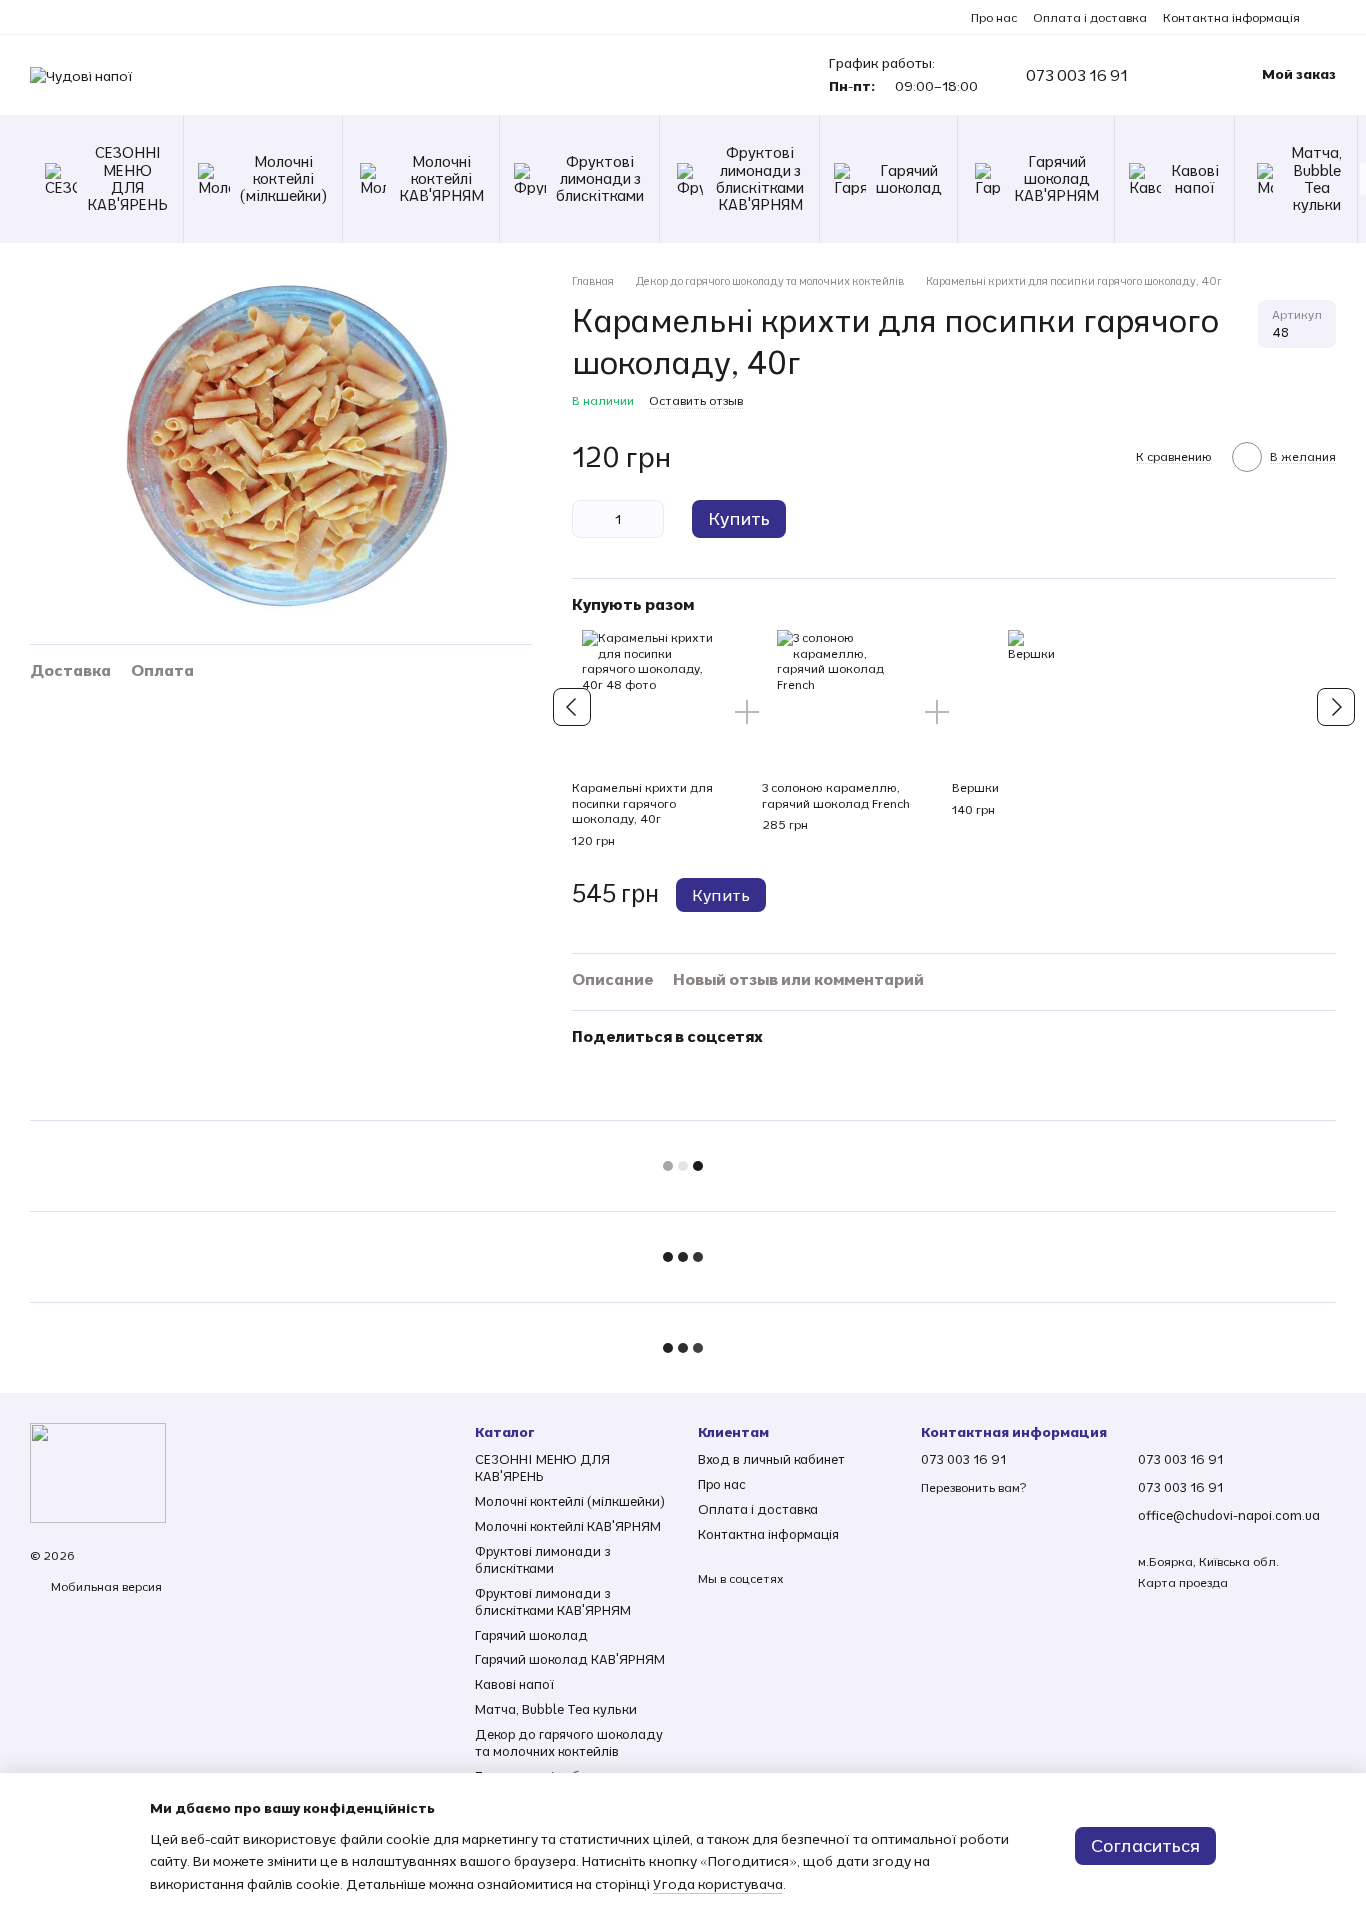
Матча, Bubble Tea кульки (1316, 178)
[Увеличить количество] (649, 519)
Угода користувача (718, 1884)
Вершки (975, 787)
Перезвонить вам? (973, 1487)
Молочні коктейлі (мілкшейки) (283, 179)
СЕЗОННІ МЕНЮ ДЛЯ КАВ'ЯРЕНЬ (127, 178)
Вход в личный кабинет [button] (771, 1459)
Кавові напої (1195, 179)
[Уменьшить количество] (587, 519)
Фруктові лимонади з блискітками (600, 179)
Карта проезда (1183, 1582)
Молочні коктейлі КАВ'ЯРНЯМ (441, 179)
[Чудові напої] (98, 1471)
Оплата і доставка (1090, 17)
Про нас (994, 17)
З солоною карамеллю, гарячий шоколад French (836, 795)
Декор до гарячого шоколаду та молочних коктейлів (569, 1742)
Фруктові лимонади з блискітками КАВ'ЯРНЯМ (760, 178)
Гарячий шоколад (909, 179)
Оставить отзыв (696, 400)
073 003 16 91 (1077, 75)
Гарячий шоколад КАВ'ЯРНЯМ (1056, 179)
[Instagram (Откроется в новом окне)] (1328, 17)
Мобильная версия (105, 1586)
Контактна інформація (1231, 17)
